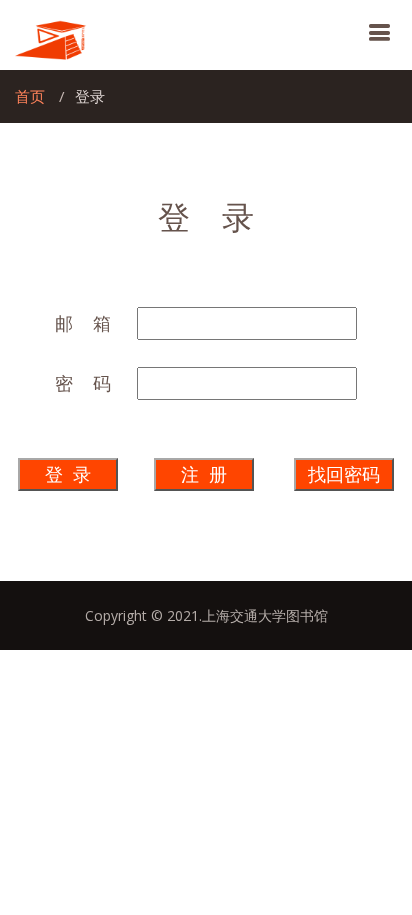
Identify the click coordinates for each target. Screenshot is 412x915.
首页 (30, 96)
